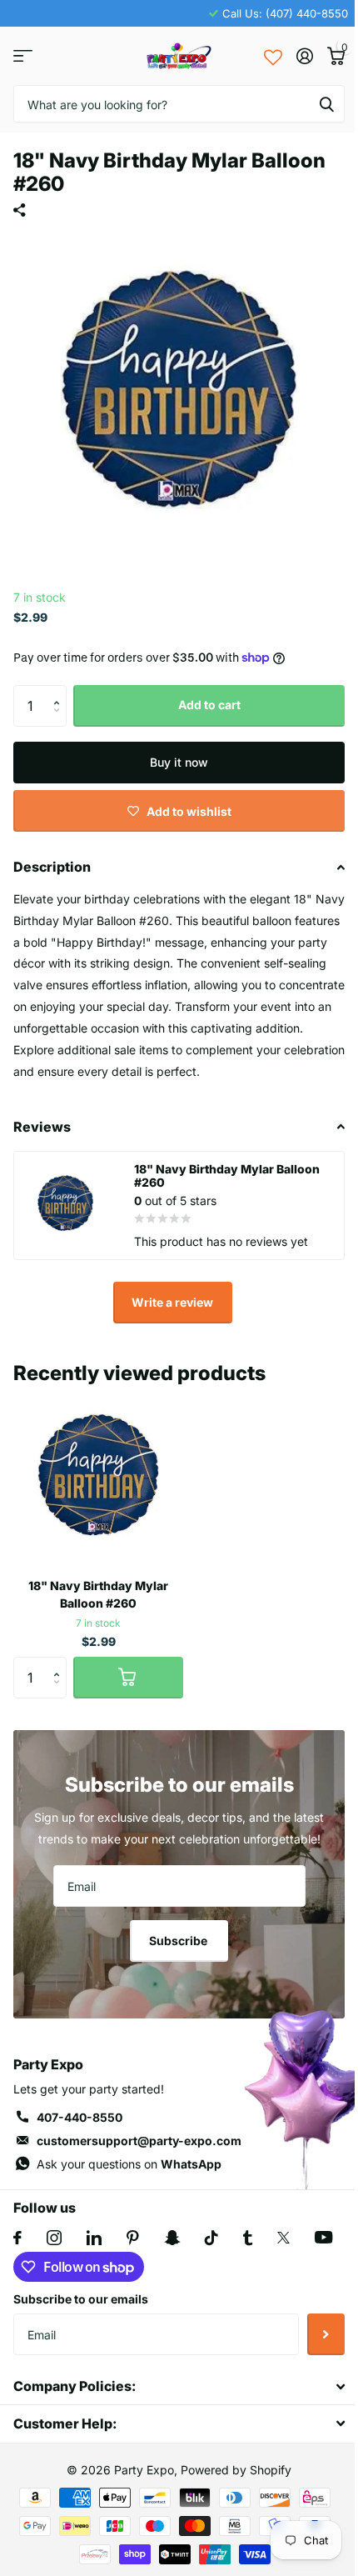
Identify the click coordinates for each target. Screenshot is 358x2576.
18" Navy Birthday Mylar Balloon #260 (98, 1594)
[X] (283, 2238)
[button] (60, 691)
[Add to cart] (128, 1678)
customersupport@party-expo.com (139, 2141)
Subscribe (179, 1941)
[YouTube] (323, 2237)
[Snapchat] (172, 2238)
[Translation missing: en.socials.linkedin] (94, 2238)
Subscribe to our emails (81, 2299)
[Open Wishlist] (273, 56)
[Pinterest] (133, 2238)
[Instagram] (54, 2238)
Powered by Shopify (236, 2470)
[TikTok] (211, 2238)
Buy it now (179, 762)
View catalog (23, 56)
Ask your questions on (129, 2164)
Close (179, 2386)
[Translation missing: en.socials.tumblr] (248, 2238)
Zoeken (326, 104)
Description (52, 867)
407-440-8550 (80, 2117)
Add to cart (209, 705)
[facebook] (17, 2238)
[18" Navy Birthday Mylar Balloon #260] (98, 1480)
